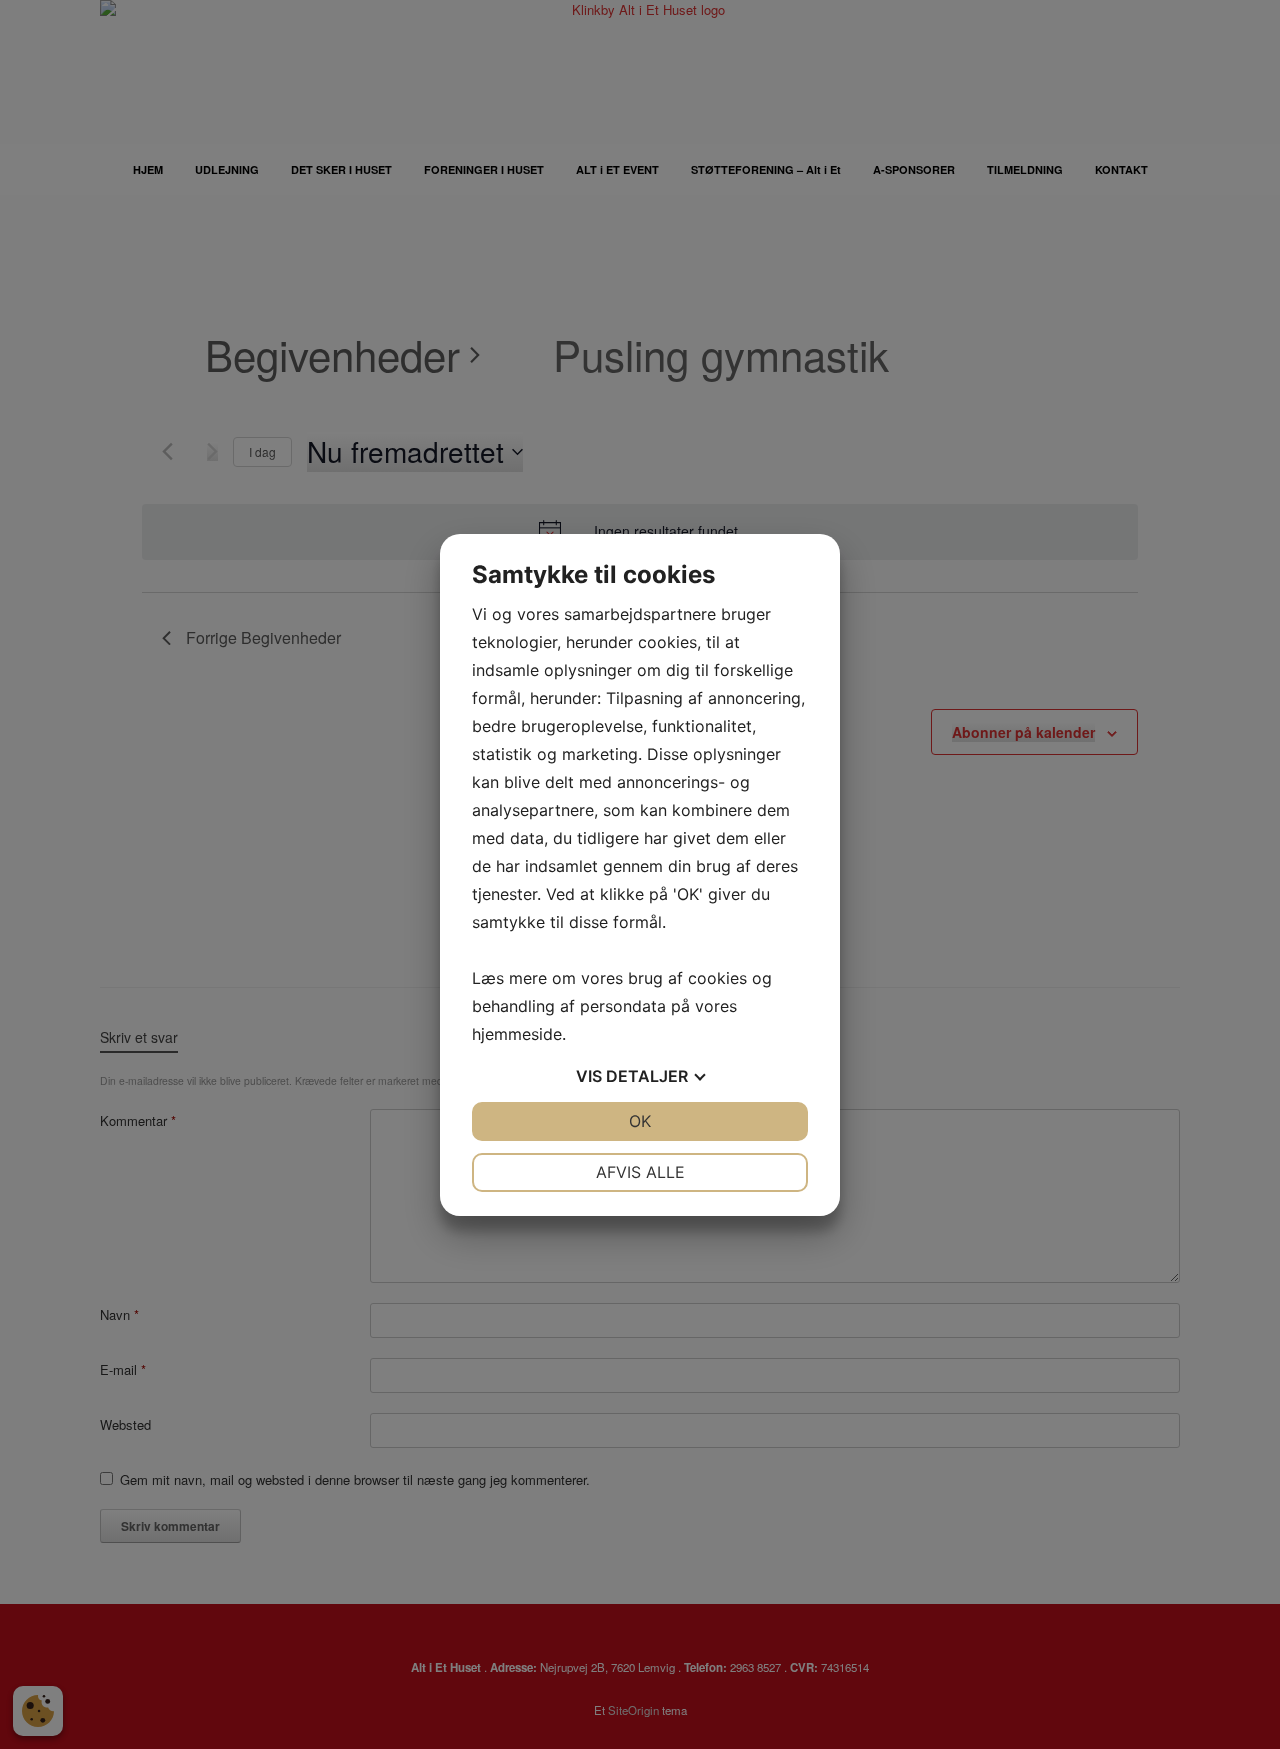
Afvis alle (640, 1172)
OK (640, 1121)
